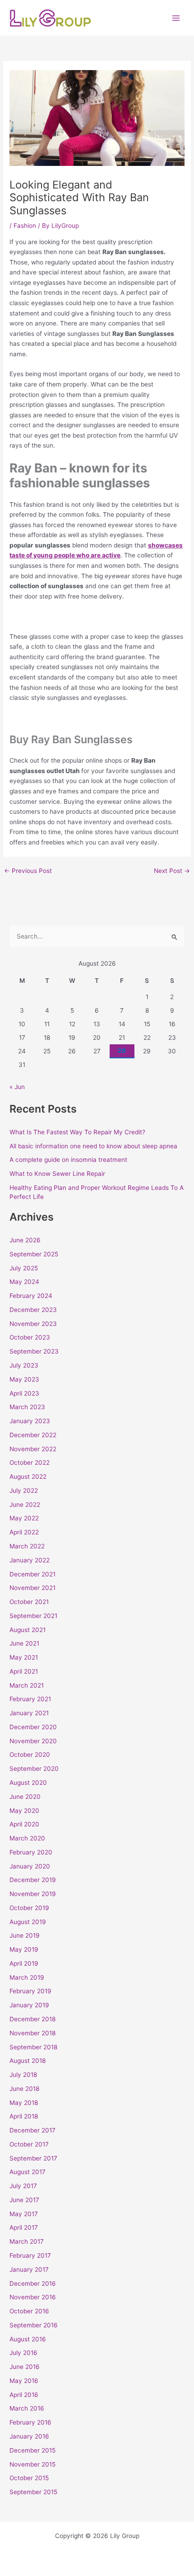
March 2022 (27, 1546)
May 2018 (24, 2103)
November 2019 (33, 1894)
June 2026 (25, 1240)
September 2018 (33, 2047)
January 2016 (29, 2436)
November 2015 (32, 2464)
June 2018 (24, 2089)
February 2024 (31, 1296)
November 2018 (32, 2033)
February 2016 (30, 2422)
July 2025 (24, 1268)
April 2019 (24, 1963)
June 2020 (25, 1797)
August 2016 (28, 2339)
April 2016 (24, 2395)
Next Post (172, 871)
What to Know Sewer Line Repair (57, 1174)
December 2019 (33, 1880)
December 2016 (33, 2283)
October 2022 (30, 1463)
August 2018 (28, 2061)
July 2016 (23, 2353)
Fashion (25, 226)
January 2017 (29, 2269)
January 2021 (29, 1713)
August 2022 (28, 1477)
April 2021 (24, 1671)
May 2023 (24, 1379)
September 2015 (33, 2492)
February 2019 (30, 1991)
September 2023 (34, 1351)
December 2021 (32, 1574)
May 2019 (24, 1949)
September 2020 (34, 1769)
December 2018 (32, 2019)
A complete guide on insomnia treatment (68, 1160)
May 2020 (24, 1811)
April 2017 (24, 2227)
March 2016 (27, 2408)
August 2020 (28, 1783)
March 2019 (27, 1977)
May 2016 (24, 2381)
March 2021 (27, 1685)
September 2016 (34, 2325)
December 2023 (33, 1310)
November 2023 (33, 1324)
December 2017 (32, 2130)
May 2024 (24, 1282)
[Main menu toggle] (176, 18)
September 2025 (34, 1254)
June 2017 (24, 2200)
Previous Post (28, 871)
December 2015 (32, 2450)
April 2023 (24, 1393)
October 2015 (29, 2478)
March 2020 (27, 1838)
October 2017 (29, 2144)
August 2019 (28, 1922)
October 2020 (30, 1755)
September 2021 (33, 1616)
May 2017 (24, 2214)
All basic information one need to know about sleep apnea (93, 1146)
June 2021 (24, 1643)
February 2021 (30, 1699)
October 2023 (30, 1337)
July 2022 (24, 1491)
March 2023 (27, 1407)
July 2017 (23, 2186)
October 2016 (29, 2311)
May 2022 (24, 1518)
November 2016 (33, 2297)
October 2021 (29, 1602)
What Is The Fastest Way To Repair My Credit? (77, 1132)
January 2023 (30, 1421)
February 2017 (30, 2255)
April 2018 (24, 2116)
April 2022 (24, 1532)
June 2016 (25, 2367)
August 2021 (28, 1630)
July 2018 (23, 2075)
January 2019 (29, 2005)
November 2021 (32, 1588)
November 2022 (33, 1449)
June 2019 (25, 1935)
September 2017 (33, 2158)
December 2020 (33, 1727)
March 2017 (27, 2241)
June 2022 (25, 1505)
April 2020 (24, 1824)
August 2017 (28, 2172)
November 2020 (33, 1741)
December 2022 (33, 1435)
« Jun (17, 1087)
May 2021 (24, 1657)
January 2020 (30, 1866)
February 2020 (31, 1852)
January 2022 (30, 1560)
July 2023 (24, 1365)
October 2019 (29, 1908)
